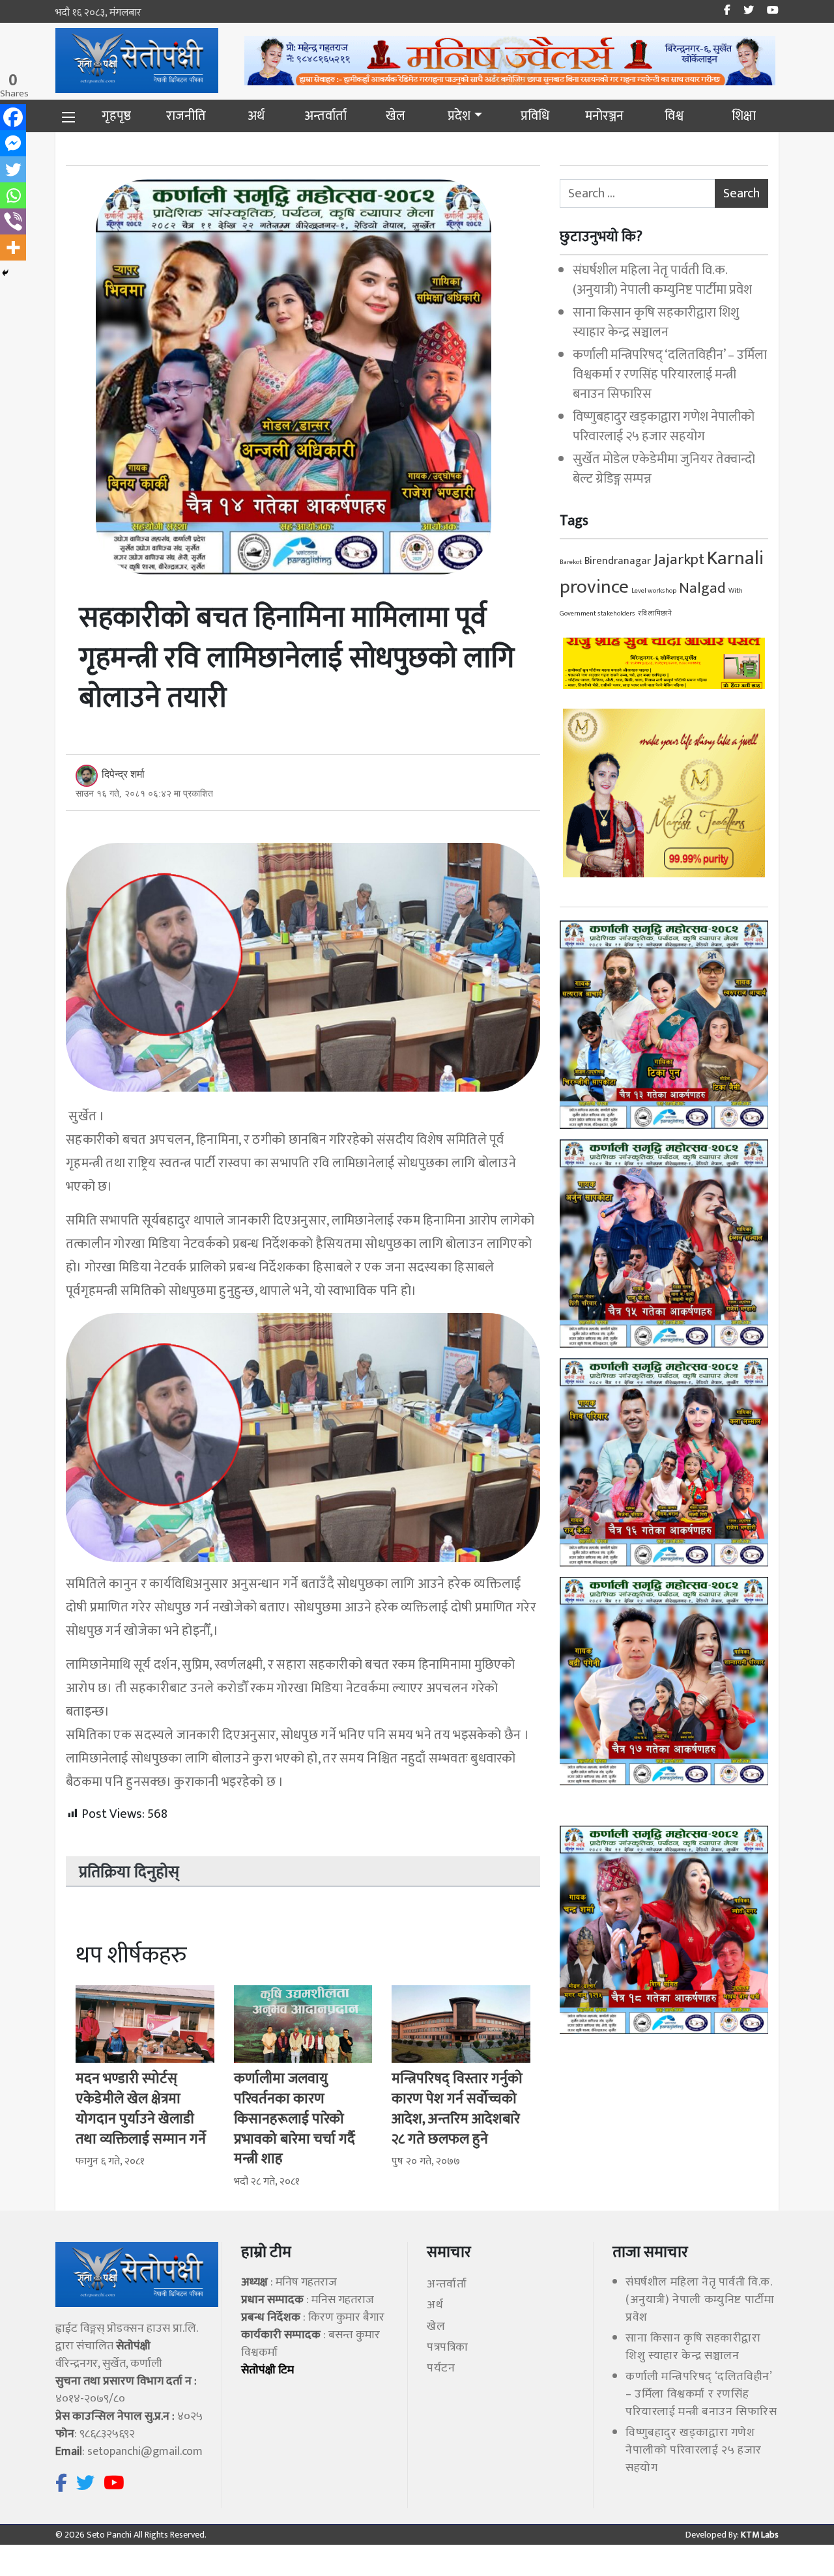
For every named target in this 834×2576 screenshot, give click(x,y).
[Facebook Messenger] (13, 143)
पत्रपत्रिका (448, 2347)
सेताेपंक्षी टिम (267, 2370)
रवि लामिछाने (655, 614)
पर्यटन (441, 2368)
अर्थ (256, 116)
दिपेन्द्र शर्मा (123, 774)
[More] (13, 248)
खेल (395, 116)
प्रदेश (459, 116)
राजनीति (186, 116)
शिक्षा (744, 116)
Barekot (571, 562)
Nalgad (702, 588)
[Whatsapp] (13, 195)
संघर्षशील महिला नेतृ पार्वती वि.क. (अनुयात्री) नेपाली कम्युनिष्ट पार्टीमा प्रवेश (662, 280)
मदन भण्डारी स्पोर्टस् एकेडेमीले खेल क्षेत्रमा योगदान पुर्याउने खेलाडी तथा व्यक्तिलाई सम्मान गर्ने (141, 2109)
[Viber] (13, 221)
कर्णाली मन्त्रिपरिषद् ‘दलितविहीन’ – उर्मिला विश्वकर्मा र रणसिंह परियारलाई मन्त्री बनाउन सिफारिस (670, 375)
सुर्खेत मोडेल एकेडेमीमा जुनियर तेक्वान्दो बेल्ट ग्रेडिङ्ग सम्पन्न (664, 469)
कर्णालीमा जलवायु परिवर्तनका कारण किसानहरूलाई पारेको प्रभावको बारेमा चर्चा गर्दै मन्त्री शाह (295, 2119)
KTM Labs (759, 2535)
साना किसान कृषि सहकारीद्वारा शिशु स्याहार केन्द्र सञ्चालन (656, 322)
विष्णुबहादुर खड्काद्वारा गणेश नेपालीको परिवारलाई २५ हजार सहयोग (664, 427)
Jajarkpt (679, 559)
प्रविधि (535, 116)
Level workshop (654, 591)
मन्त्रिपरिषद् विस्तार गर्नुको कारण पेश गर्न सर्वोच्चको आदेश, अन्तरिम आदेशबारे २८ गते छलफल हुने (457, 2109)
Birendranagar (618, 561)
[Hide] (5, 273)
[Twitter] (13, 169)
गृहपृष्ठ (116, 116)
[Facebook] (13, 117)
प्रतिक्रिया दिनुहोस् (129, 1873)
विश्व (674, 116)
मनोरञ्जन (604, 116)
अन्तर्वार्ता (325, 116)
